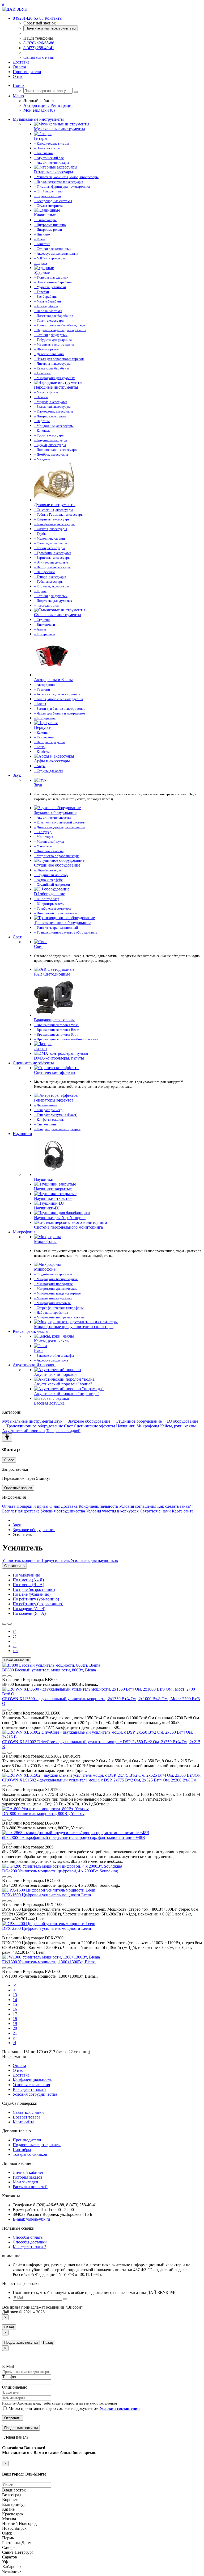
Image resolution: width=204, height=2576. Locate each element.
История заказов (28, 2177)
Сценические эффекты (33, 1063)
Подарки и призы (32, 1506)
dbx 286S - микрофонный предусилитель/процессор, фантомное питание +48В (74, 1837)
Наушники (22, 1134)
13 (15, 1995)
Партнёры (22, 2150)
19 (15, 2024)
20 (15, 2028)
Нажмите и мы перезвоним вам (51, 28)
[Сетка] (10, 1624)
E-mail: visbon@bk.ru (31, 2219)
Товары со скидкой (63, 1431)
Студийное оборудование (139, 1421)
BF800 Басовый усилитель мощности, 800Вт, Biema (49, 1670)
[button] (19, 85)
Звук (17, 775)
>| (14, 2043)
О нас (18, 76)
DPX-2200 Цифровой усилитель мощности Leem (46, 1928)
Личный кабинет (28, 2172)
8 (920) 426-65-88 (39, 43)
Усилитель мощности (21, 1560)
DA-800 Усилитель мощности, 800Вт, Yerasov (43, 1814)
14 (15, 2000)
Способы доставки (30, 2242)
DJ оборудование (183, 1421)
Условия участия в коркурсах (112, 1511)
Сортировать (14, 1566)
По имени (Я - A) (28, 1585)
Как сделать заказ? (174, 1506)
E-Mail (8, 2366)
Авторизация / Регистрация (48, 105)
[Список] (4, 1624)
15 (15, 2004)
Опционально (15, 2387)
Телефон (10, 2377)
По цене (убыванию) (32, 1594)
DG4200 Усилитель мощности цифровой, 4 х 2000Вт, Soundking (60, 1871)
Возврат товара (27, 2117)
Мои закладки (25, 2182)
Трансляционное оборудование (35, 1426)
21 (15, 2033)
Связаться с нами (39, 57)
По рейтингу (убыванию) (36, 1599)
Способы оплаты (28, 2237)
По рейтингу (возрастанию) (38, 1604)
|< (14, 1985)
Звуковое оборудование (89, 1421)
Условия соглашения (138, 1506)
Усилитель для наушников (94, 1560)
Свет (17, 937)
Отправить (13, 2418)
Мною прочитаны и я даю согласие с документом (74, 2408)
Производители (27, 72)
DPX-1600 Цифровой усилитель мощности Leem (46, 1895)
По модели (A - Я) (29, 1609)
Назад (9, 2327)
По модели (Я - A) (29, 1613)
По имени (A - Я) (28, 1580)
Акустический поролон (34, 1365)
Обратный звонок (18, 1488)
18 (15, 2019)
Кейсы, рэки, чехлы (31, 1331)
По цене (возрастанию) (34, 1589)
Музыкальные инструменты (38, 119)
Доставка (21, 62)
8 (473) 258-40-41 (39, 48)
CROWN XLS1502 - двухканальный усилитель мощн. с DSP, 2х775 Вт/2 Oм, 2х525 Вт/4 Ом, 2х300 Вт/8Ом (99, 1780)
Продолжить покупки (21, 2342)
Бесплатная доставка (21, 1511)
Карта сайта (183, 1511)
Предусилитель (55, 1560)
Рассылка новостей (30, 2187)
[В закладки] (4, 1676)
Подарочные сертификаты (37, 2145)
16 (15, 2009)
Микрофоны (24, 1232)
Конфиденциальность (98, 1506)
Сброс (9, 1460)
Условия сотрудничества (63, 1511)
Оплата (19, 67)
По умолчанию (26, 1575)
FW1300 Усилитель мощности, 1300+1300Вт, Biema (49, 1962)
